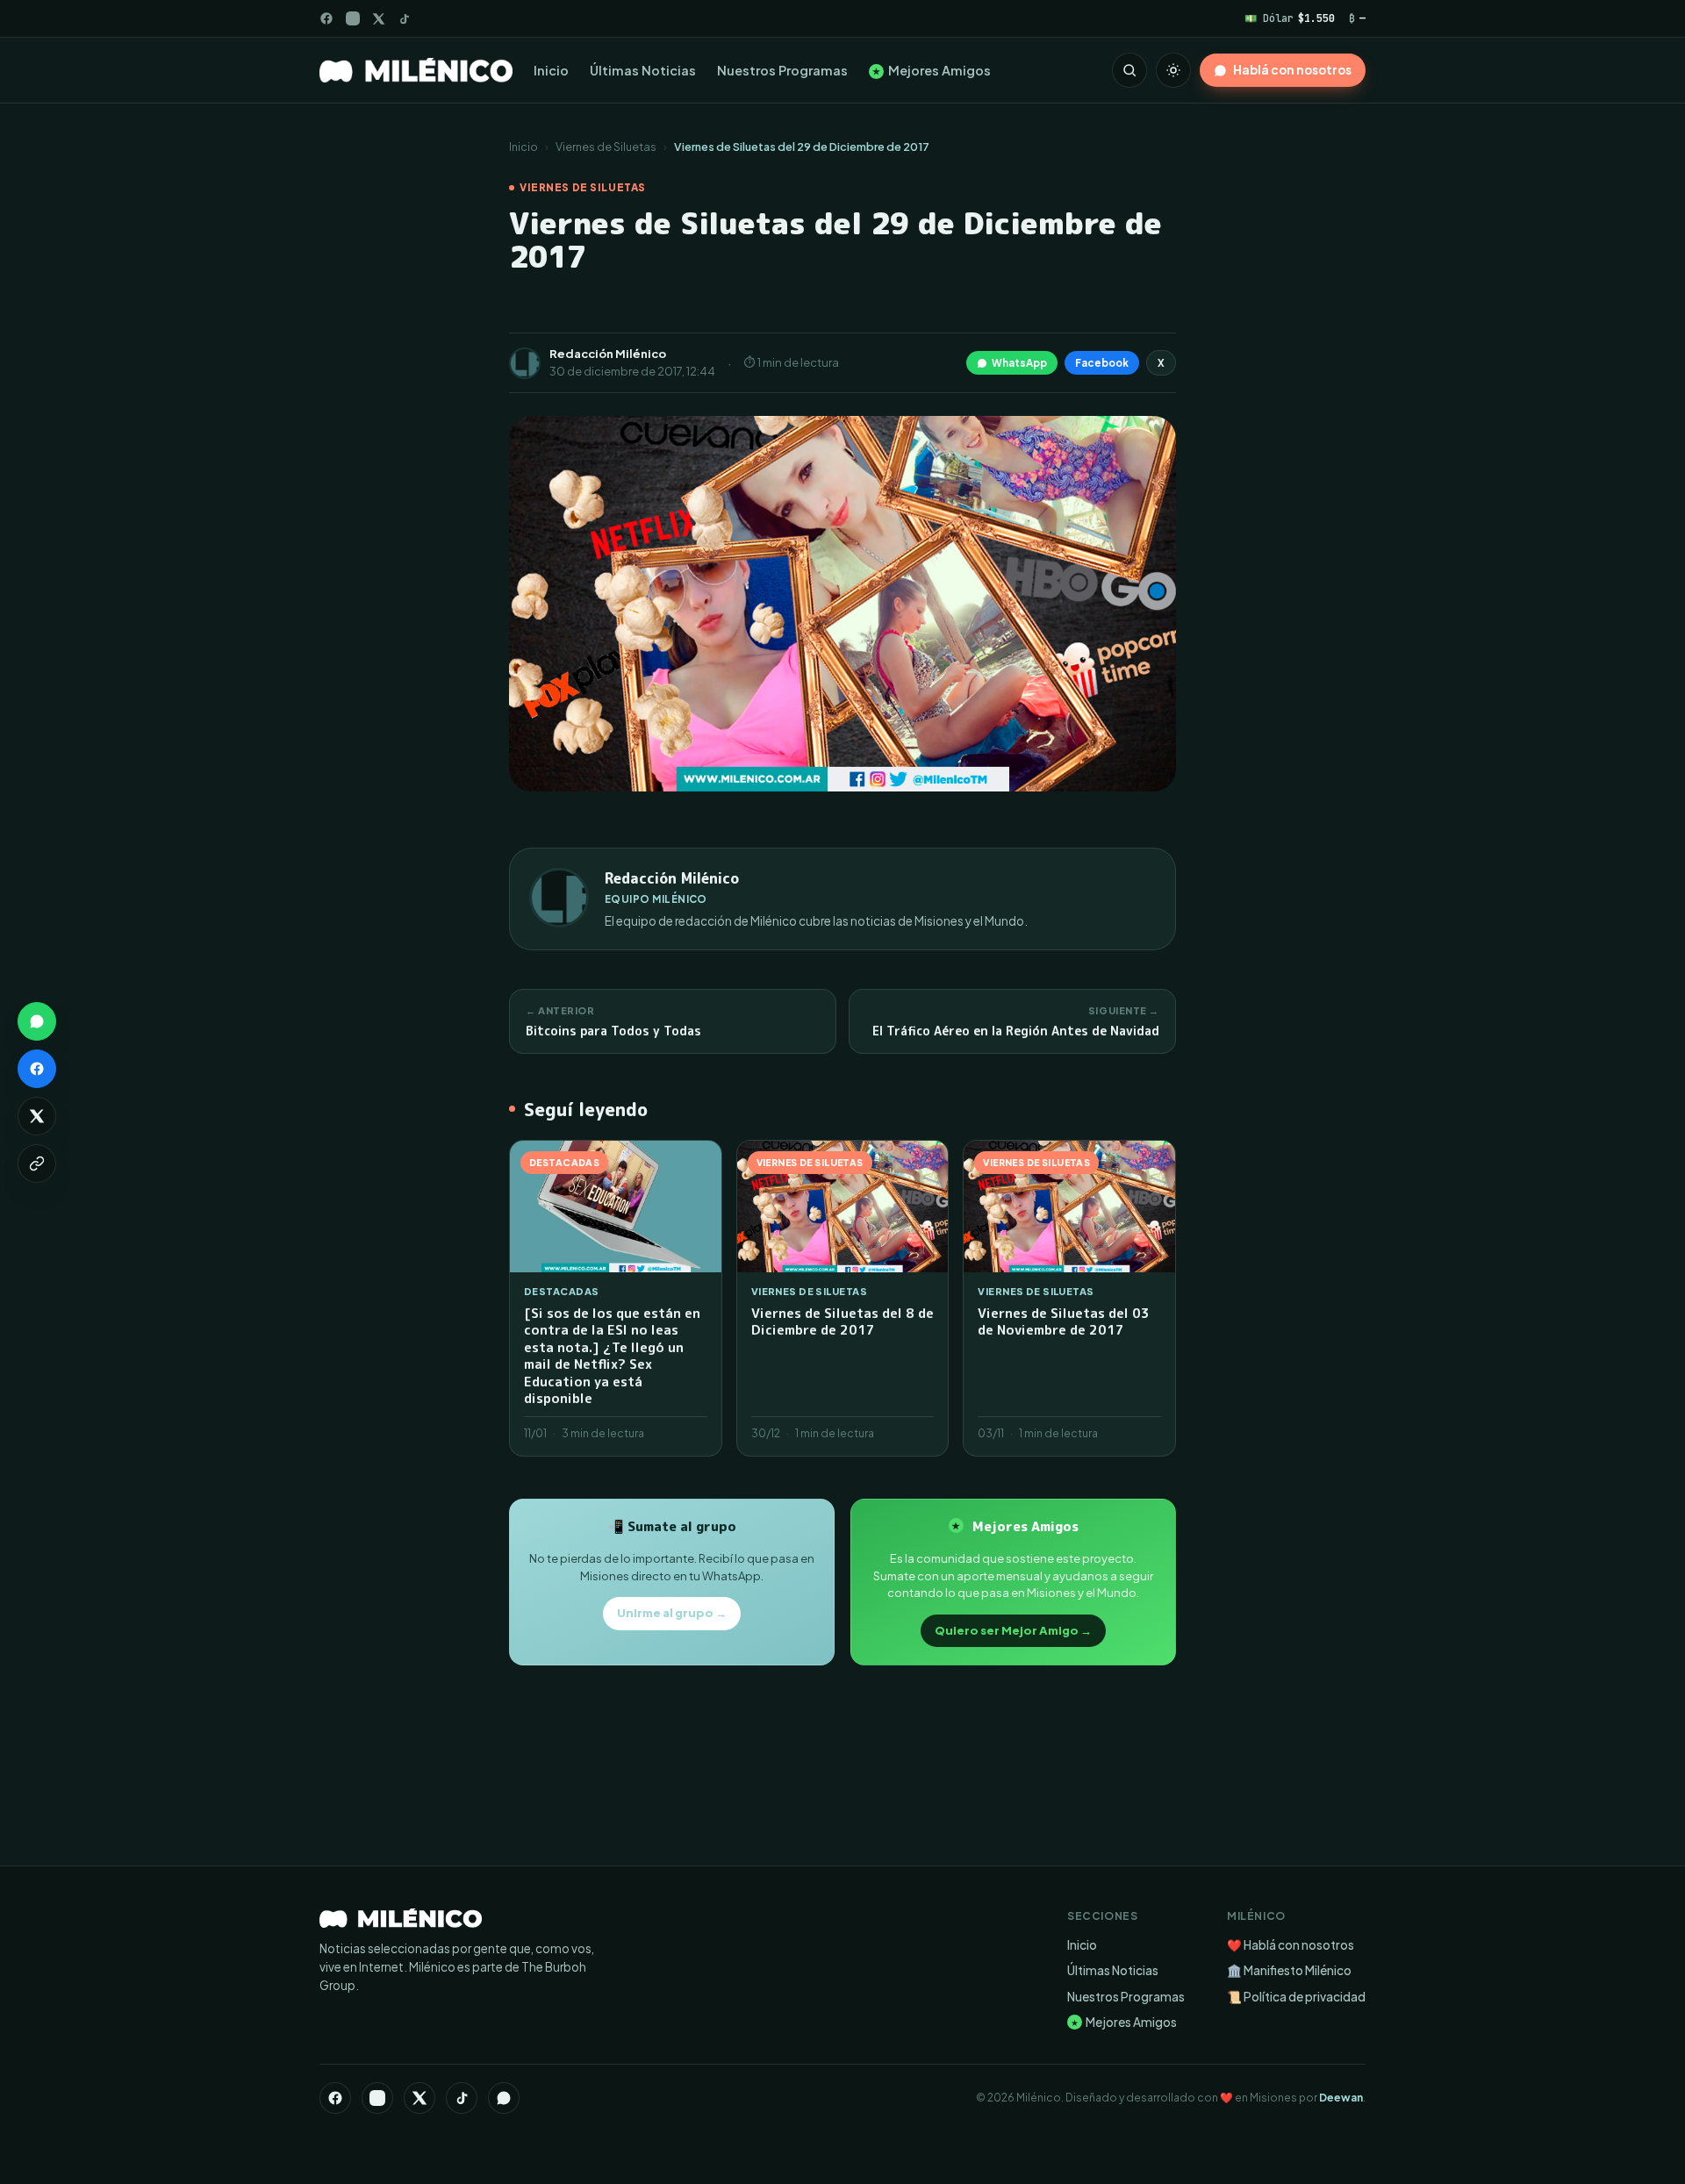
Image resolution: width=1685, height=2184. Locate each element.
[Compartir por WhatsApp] (37, 1021)
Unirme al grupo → (672, 1613)
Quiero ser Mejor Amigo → (1013, 1630)
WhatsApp (1019, 363)
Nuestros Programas (782, 70)
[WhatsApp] (504, 2098)
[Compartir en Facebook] (37, 1069)
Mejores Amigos (932, 70)
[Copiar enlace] (37, 1164)
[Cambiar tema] (1173, 70)
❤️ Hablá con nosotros (1291, 1945)
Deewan (1341, 2098)
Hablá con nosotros (1292, 70)
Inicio (551, 70)
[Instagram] (353, 18)
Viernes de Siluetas (606, 147)
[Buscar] (1129, 70)
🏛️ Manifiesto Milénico (1289, 1970)
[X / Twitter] (379, 19)
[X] (419, 2098)
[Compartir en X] (37, 1116)
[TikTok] (404, 19)
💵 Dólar (1290, 18)
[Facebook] (326, 18)
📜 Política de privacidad (1296, 1997)
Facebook (1102, 363)
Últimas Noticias (643, 70)
